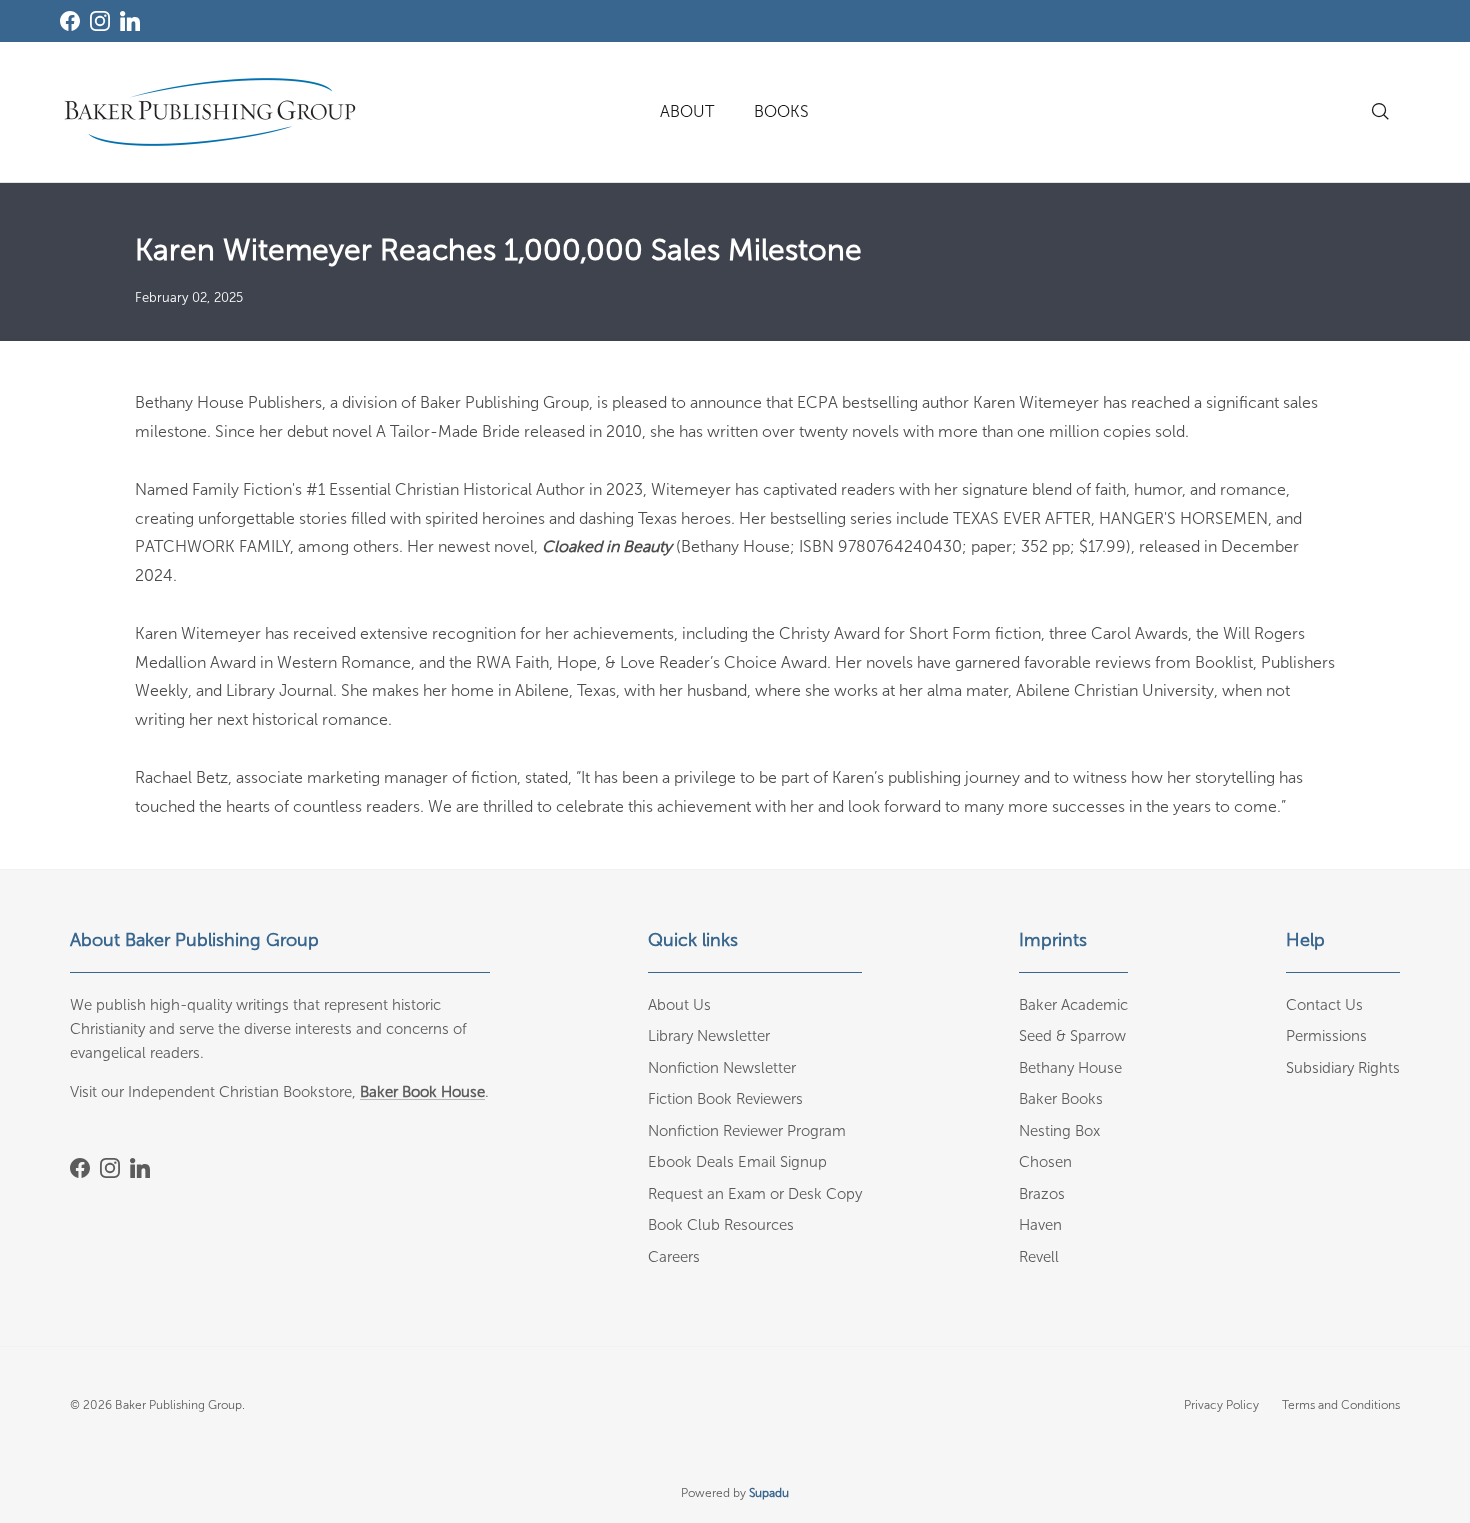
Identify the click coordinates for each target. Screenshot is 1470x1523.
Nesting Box (1059, 1131)
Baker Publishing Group (178, 1405)
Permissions (1326, 1036)
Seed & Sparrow (1072, 1036)
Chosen (1045, 1162)
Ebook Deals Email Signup (737, 1162)
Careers (674, 1257)
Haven (1040, 1225)
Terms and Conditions (1341, 1405)
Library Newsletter (709, 1036)
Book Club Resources (721, 1225)
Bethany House (1070, 1068)
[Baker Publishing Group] (210, 112)
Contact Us (1324, 1005)
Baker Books (1061, 1099)
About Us (679, 1005)
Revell (1039, 1257)
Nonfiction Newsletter (722, 1068)
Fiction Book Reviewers (725, 1099)
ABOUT (687, 111)
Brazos (1042, 1194)
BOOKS (781, 111)
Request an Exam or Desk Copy (755, 1194)
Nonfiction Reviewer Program (747, 1131)
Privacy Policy (1221, 1405)
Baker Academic (1073, 1005)
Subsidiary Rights (1343, 1068)
